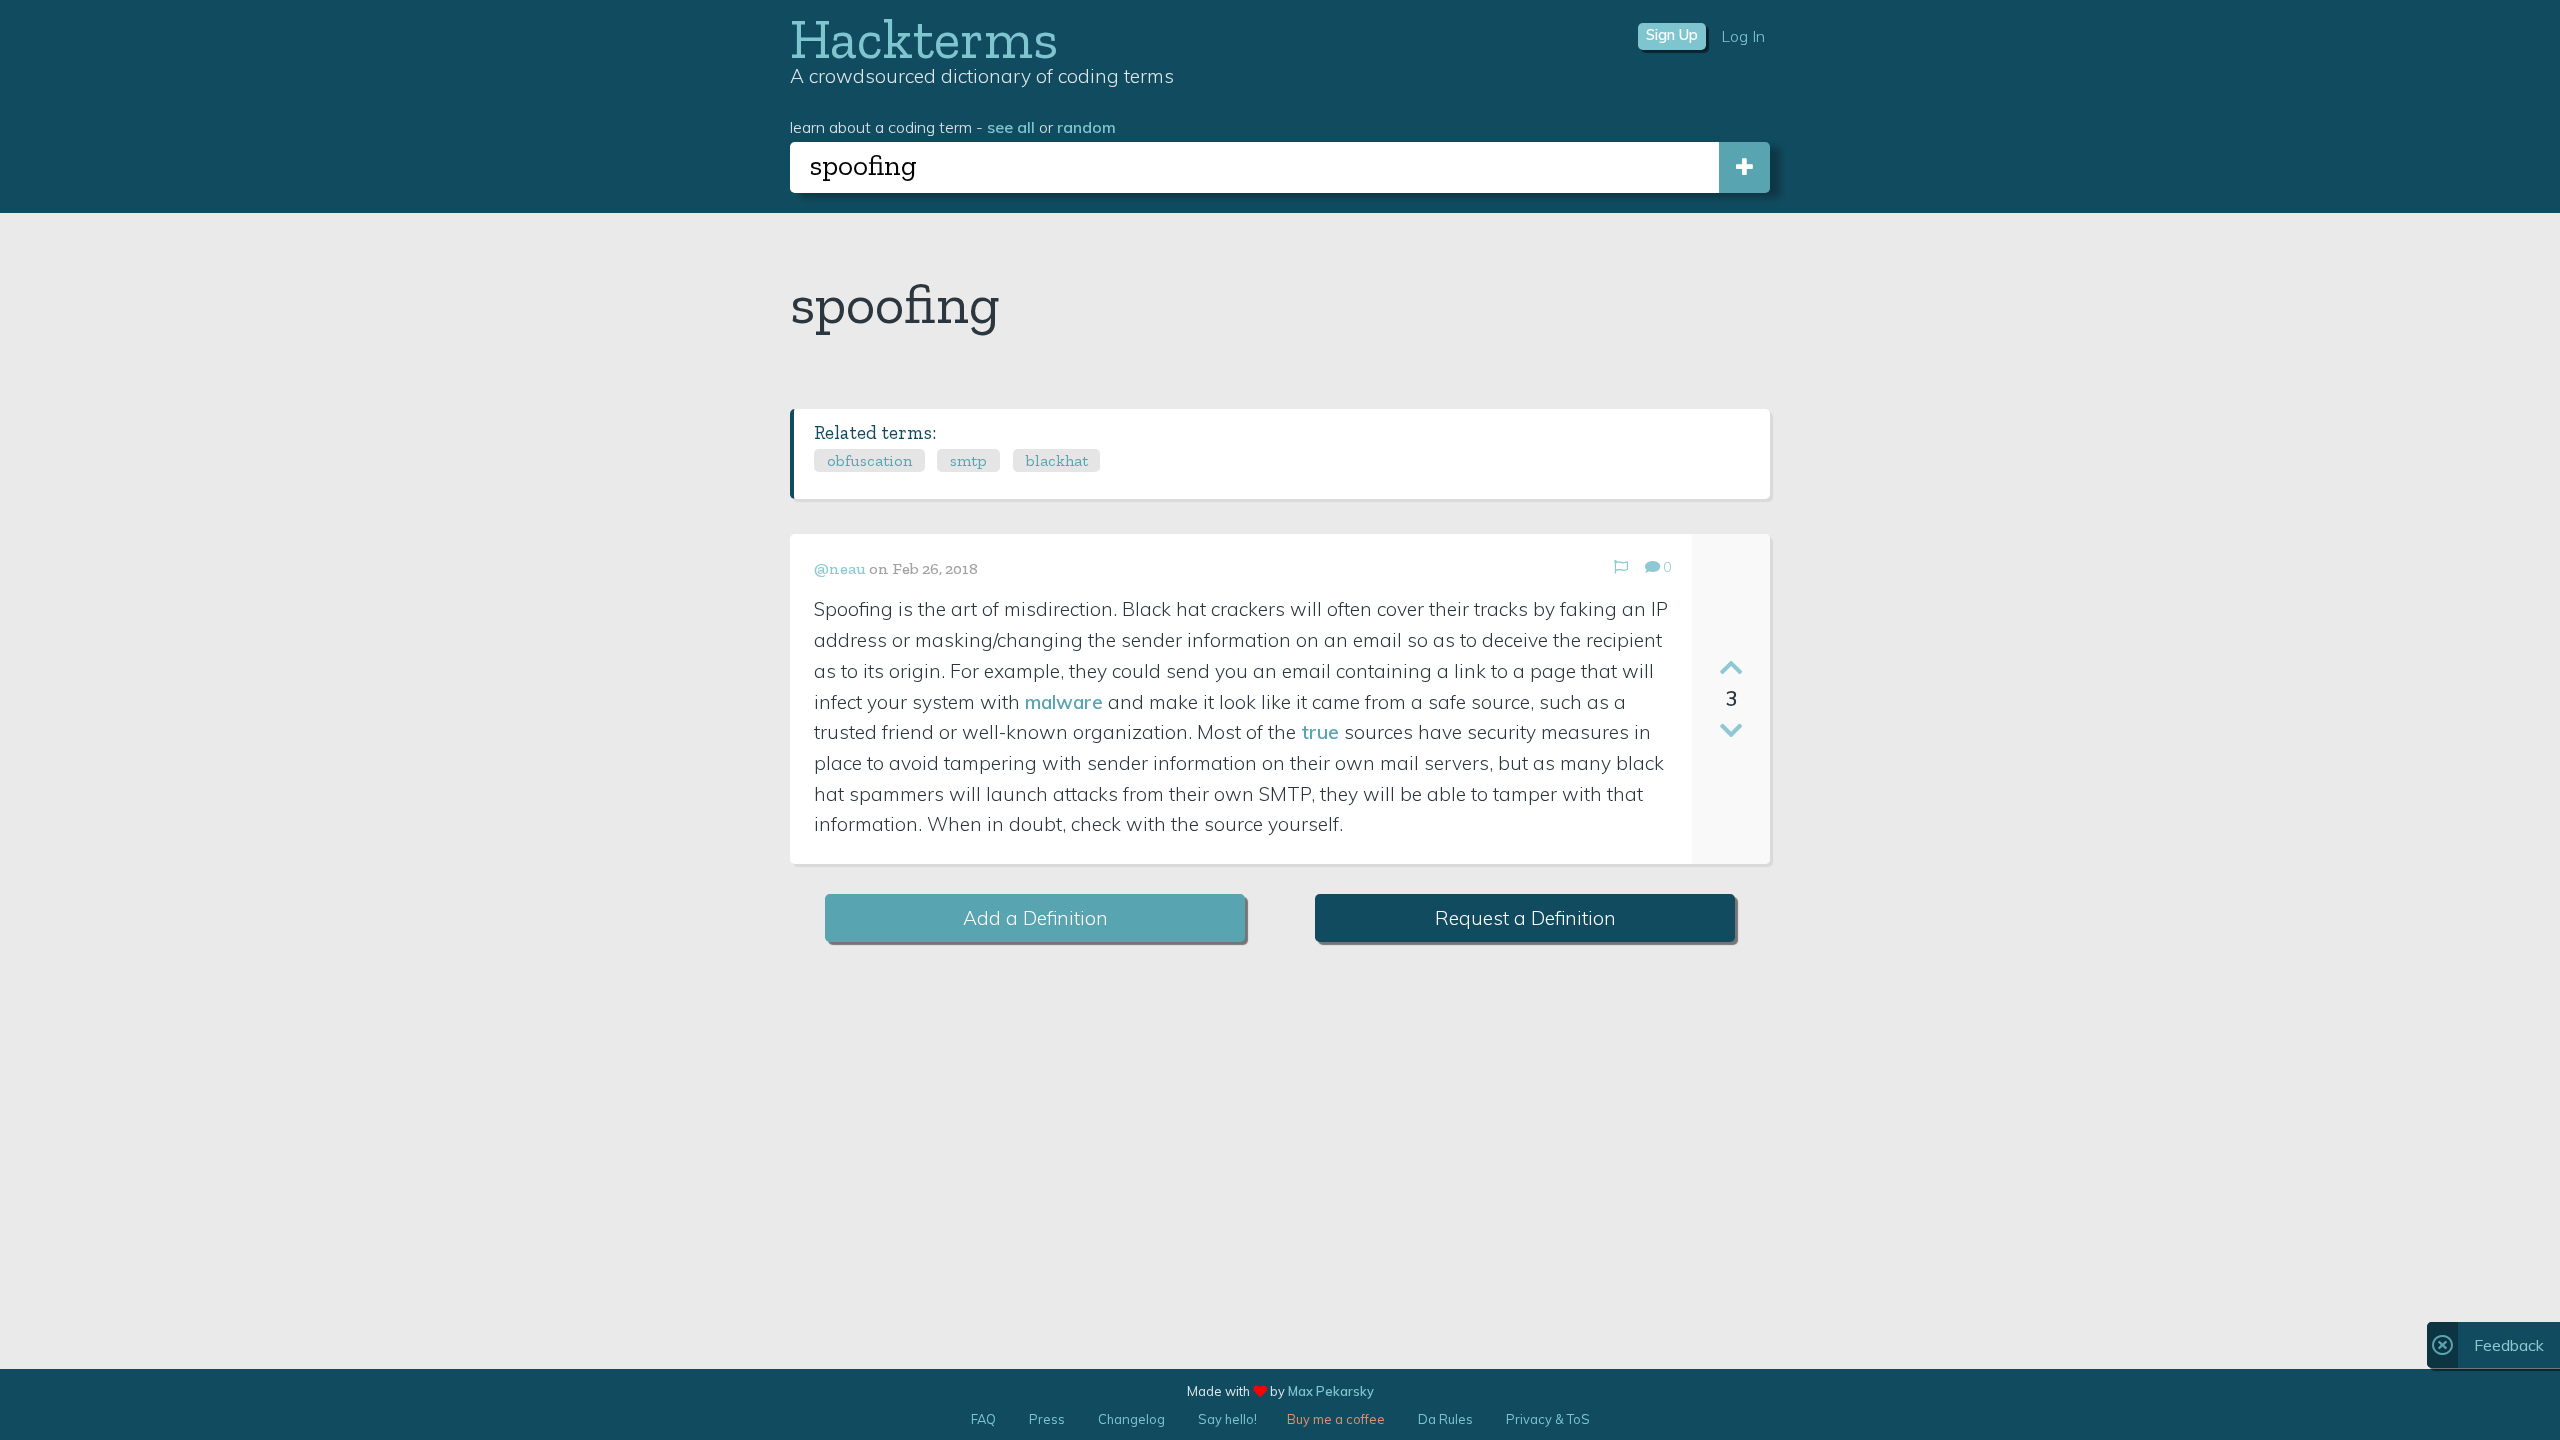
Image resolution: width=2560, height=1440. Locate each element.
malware (1064, 702)
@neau (840, 568)
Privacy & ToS (1548, 1419)
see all (1011, 127)
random (1086, 127)
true (1320, 732)
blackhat (1057, 460)
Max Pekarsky (1331, 1391)
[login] (1744, 167)
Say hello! (1227, 1419)
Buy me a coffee (1336, 1419)
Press (1047, 1419)
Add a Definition (1035, 918)
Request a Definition (1525, 918)
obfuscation (869, 460)
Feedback (2509, 1345)
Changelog (1131, 1419)
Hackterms (924, 38)
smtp (968, 460)
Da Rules (1445, 1419)
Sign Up (1672, 35)
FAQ (983, 1419)
